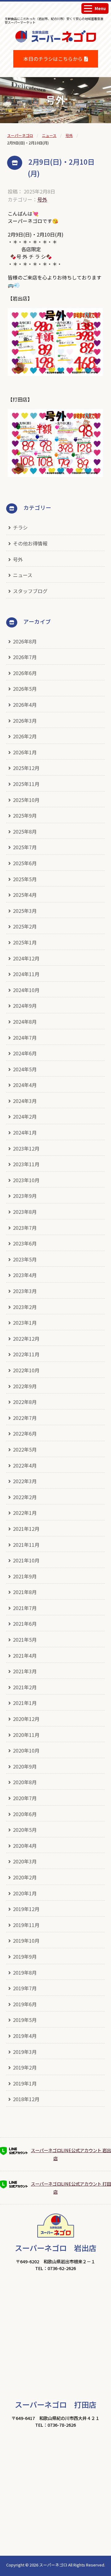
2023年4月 (25, 1275)
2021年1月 (25, 1703)
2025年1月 (25, 942)
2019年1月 (25, 2083)
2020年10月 (26, 1750)
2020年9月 (25, 1766)
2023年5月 (25, 1259)
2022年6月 (25, 1433)
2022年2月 (25, 1497)
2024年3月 (25, 1101)
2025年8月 (25, 831)
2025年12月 (26, 768)
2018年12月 (26, 2099)
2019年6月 (25, 2004)
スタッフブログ (30, 591)
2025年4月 (25, 895)
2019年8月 (25, 1972)
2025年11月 (26, 784)
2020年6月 (25, 1814)
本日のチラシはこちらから (53, 59)
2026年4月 (25, 705)
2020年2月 (25, 1877)
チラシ (20, 527)
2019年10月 (26, 1941)
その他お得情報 (30, 543)
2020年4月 (25, 1846)
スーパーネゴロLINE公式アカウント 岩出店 (71, 2154)
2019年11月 (26, 1925)
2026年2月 (25, 736)
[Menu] (88, 8)
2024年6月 (25, 1053)
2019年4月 (25, 2036)
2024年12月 (26, 958)
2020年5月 (25, 1830)
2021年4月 (25, 1655)
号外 (42, 199)
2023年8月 (25, 1212)
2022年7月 (25, 1418)
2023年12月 (26, 1148)
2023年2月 (25, 1307)
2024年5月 (25, 1069)
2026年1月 (25, 752)
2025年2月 (25, 926)
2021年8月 (25, 1592)
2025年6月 (25, 863)
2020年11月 (26, 1735)
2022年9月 (25, 1386)
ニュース (23, 575)
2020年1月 (25, 1893)
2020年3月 (25, 1861)
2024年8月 (25, 1022)
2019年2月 (25, 2067)
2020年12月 (26, 1719)
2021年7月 (25, 1608)
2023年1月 (25, 1323)
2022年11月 (26, 1354)
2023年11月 (26, 1164)
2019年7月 (25, 1988)
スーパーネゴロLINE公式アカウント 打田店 (71, 2188)
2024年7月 (25, 1038)
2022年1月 (25, 1513)
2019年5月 (25, 2020)
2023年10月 (26, 1180)
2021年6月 (25, 1624)
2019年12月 (26, 1909)
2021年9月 (25, 1576)
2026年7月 (25, 657)
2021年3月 (25, 1671)
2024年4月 (25, 1085)
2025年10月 (26, 800)
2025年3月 (25, 911)
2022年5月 (25, 1449)
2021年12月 (26, 1529)
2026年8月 (25, 641)
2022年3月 (25, 1481)
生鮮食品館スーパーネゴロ (55, 46)
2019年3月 (25, 2052)
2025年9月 (25, 815)
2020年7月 (25, 1798)
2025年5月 (25, 879)
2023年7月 (25, 1228)
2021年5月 (25, 1640)
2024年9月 (25, 1006)
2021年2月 (25, 1687)
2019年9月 (25, 1956)
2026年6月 (25, 673)
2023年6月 (25, 1243)
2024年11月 (26, 974)
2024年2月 (25, 1116)
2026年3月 (25, 721)
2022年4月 (25, 1465)
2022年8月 (25, 1402)
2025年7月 (25, 847)
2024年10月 (26, 990)
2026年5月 (25, 689)
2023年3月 (25, 1291)
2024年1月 (25, 1132)
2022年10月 (26, 1370)
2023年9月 (25, 1196)
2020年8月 (25, 1782)
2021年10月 (26, 1560)
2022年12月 (26, 1339)
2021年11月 (26, 1545)
